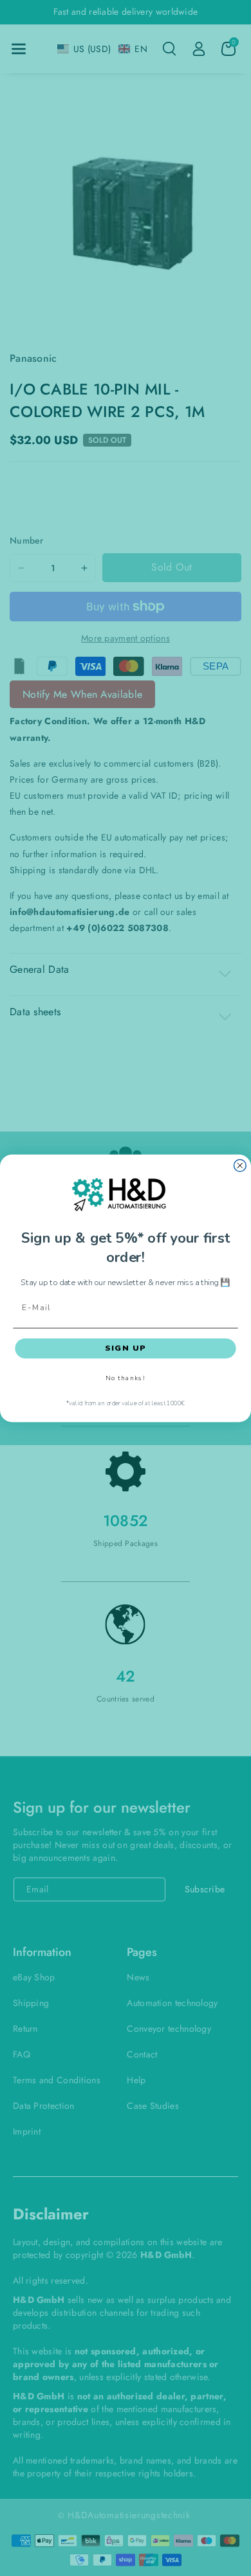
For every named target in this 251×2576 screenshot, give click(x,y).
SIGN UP (126, 1348)
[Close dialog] (240, 1165)
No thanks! (126, 1378)
